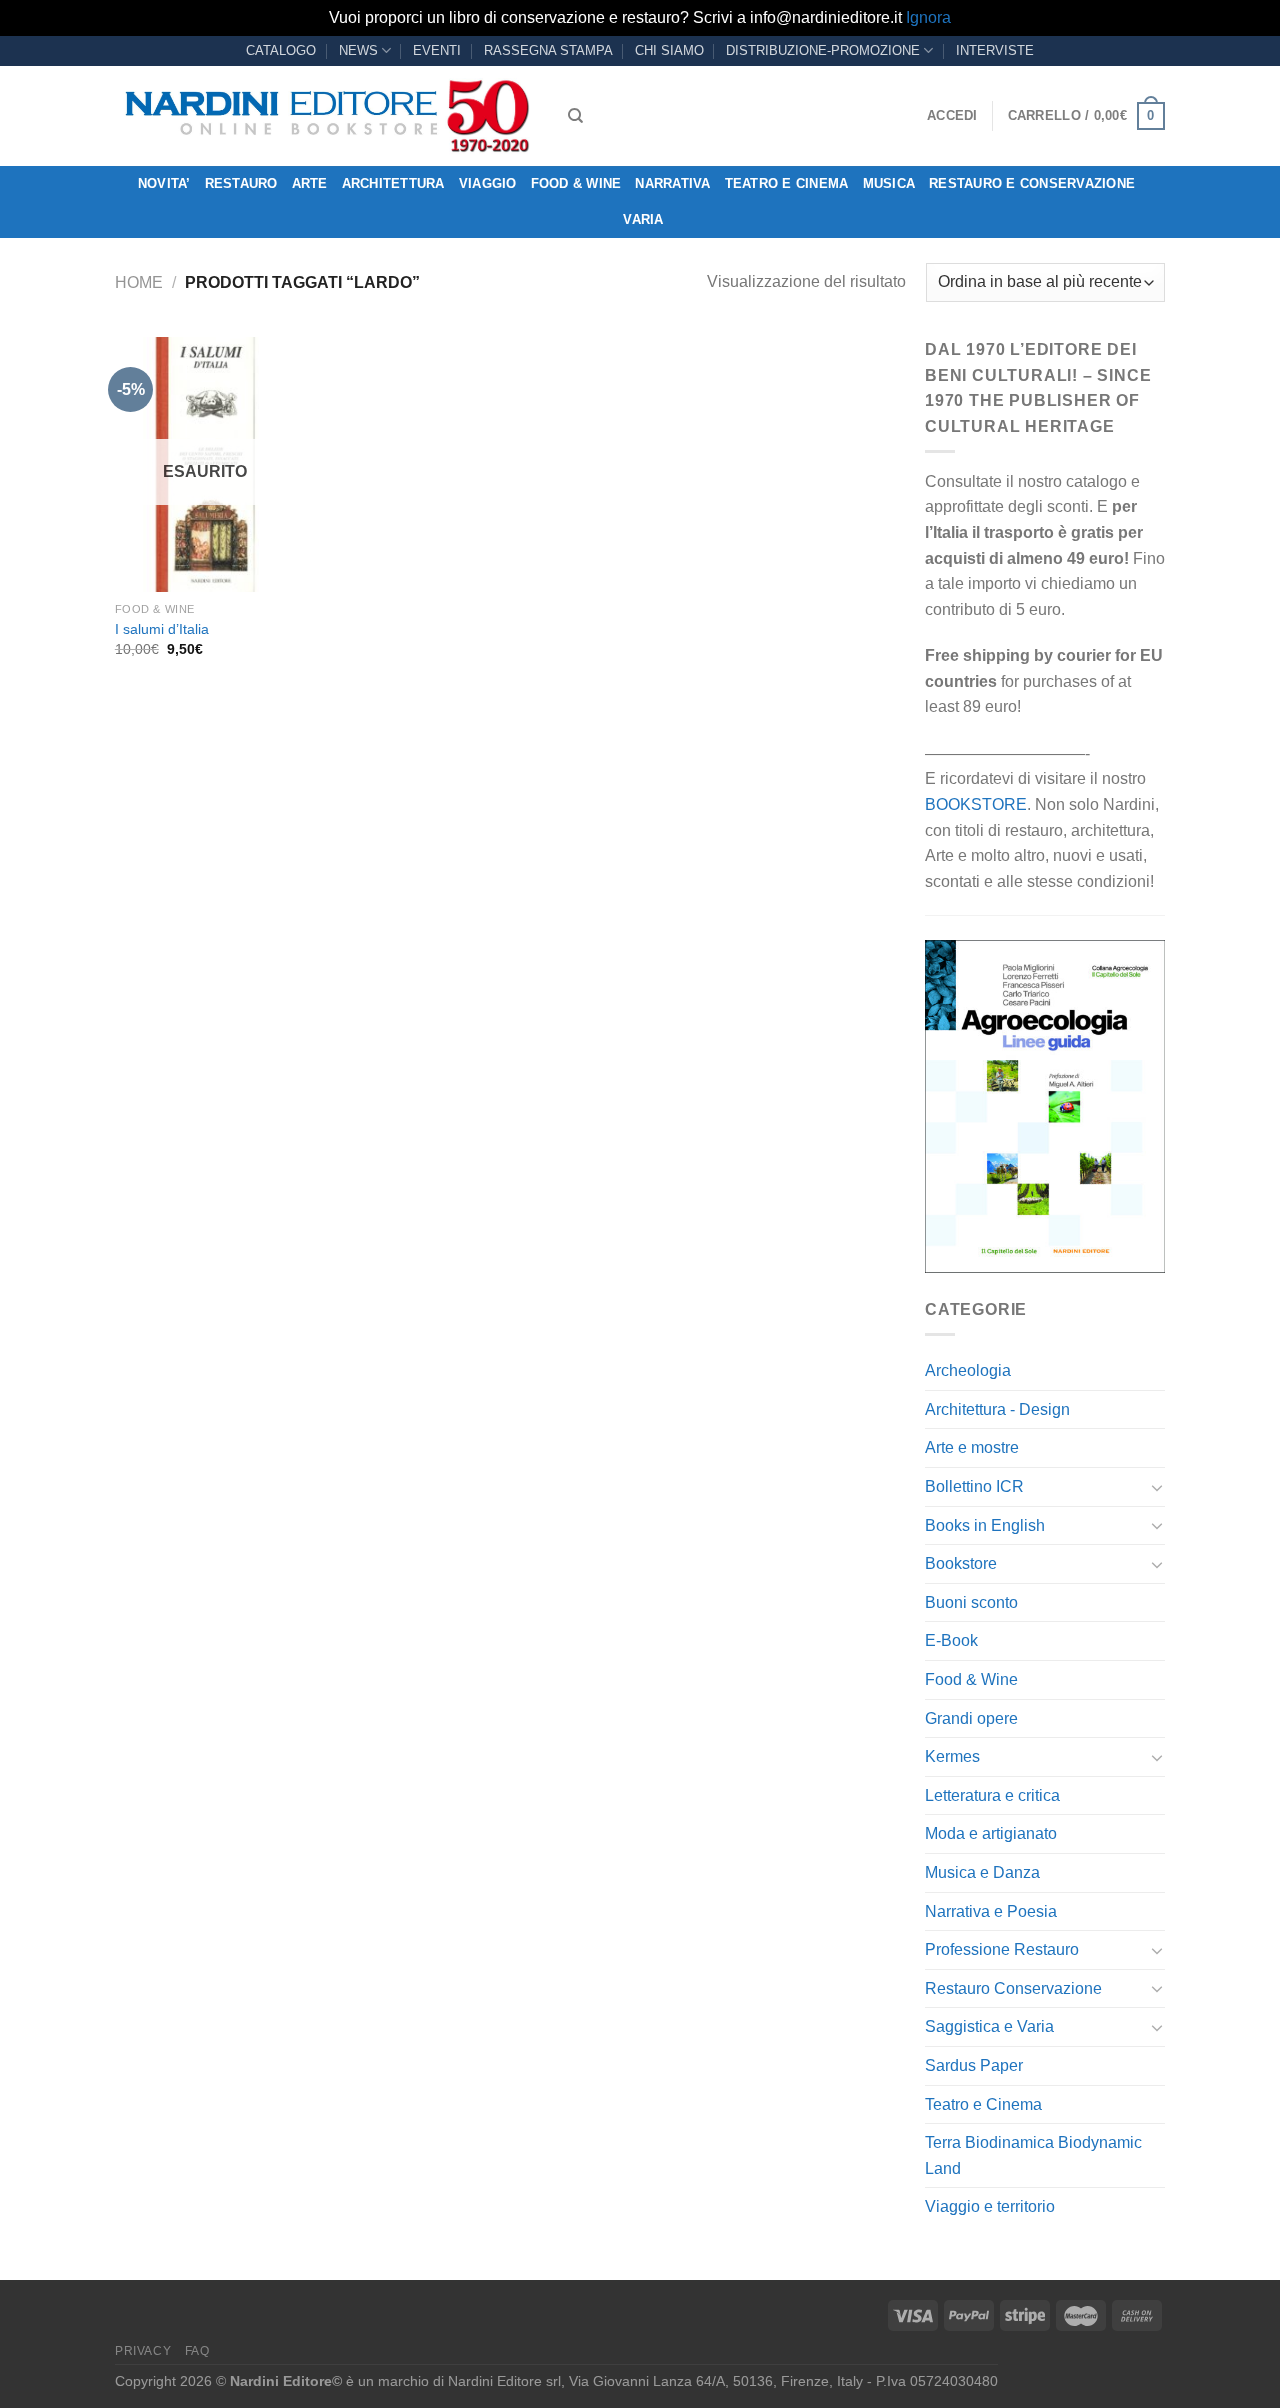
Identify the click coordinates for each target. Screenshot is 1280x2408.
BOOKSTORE (976, 804)
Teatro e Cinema (787, 183)
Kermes (952, 1756)
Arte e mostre (972, 1447)
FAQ (197, 2351)
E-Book (951, 1640)
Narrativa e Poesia (991, 1911)
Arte (310, 183)
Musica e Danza (982, 1872)
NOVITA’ (164, 183)
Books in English (985, 1525)
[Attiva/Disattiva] (1157, 1487)
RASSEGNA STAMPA (548, 50)
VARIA (643, 219)
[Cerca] (575, 116)
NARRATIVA (672, 183)
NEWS (358, 50)
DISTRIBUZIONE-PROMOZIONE (823, 50)
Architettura (393, 183)
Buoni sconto (971, 1602)
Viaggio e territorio (990, 2206)
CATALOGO (281, 50)
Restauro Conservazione (1013, 1988)
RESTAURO (241, 183)
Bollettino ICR (974, 1486)
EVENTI (437, 50)
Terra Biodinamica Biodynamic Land (1033, 2155)
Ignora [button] (928, 17)
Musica (889, 183)
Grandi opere (971, 1718)
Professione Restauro (1002, 1949)
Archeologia (968, 1370)
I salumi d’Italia (162, 629)
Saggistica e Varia (989, 2026)
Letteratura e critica (992, 1795)
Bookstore (961, 1563)
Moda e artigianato (991, 1833)
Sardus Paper (974, 2065)
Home (139, 282)
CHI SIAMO (669, 50)
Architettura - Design (997, 1409)
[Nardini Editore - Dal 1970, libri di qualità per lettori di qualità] (326, 116)
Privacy (143, 2351)
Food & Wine (576, 183)
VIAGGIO (488, 183)
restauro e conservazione (1032, 183)
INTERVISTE (995, 50)
